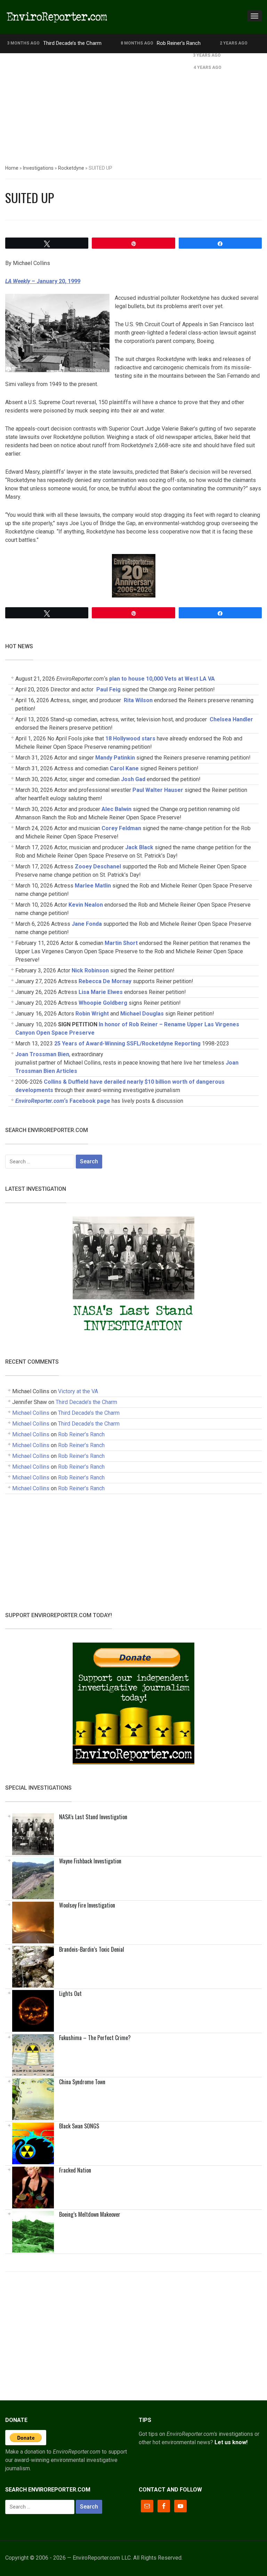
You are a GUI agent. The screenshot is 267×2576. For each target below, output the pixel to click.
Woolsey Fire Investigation (87, 1905)
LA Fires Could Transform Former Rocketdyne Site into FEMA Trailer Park (90, 55)
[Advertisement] (133, 105)
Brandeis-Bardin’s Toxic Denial (92, 1949)
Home (12, 168)
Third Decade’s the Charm (72, 43)
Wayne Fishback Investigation (90, 1861)
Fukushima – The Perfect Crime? (95, 2038)
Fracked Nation (75, 2170)
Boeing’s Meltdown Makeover (90, 2214)
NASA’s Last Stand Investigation (93, 1817)
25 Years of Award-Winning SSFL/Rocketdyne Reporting (127, 1044)
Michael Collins (31, 1413)
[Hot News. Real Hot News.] (57, 16)
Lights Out (70, 1993)
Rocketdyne (71, 168)
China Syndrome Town (82, 2082)
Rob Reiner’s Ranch (179, 43)
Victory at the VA (78, 1391)
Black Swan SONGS (79, 2126)
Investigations (38, 168)
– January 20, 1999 (43, 281)
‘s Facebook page (63, 1101)
